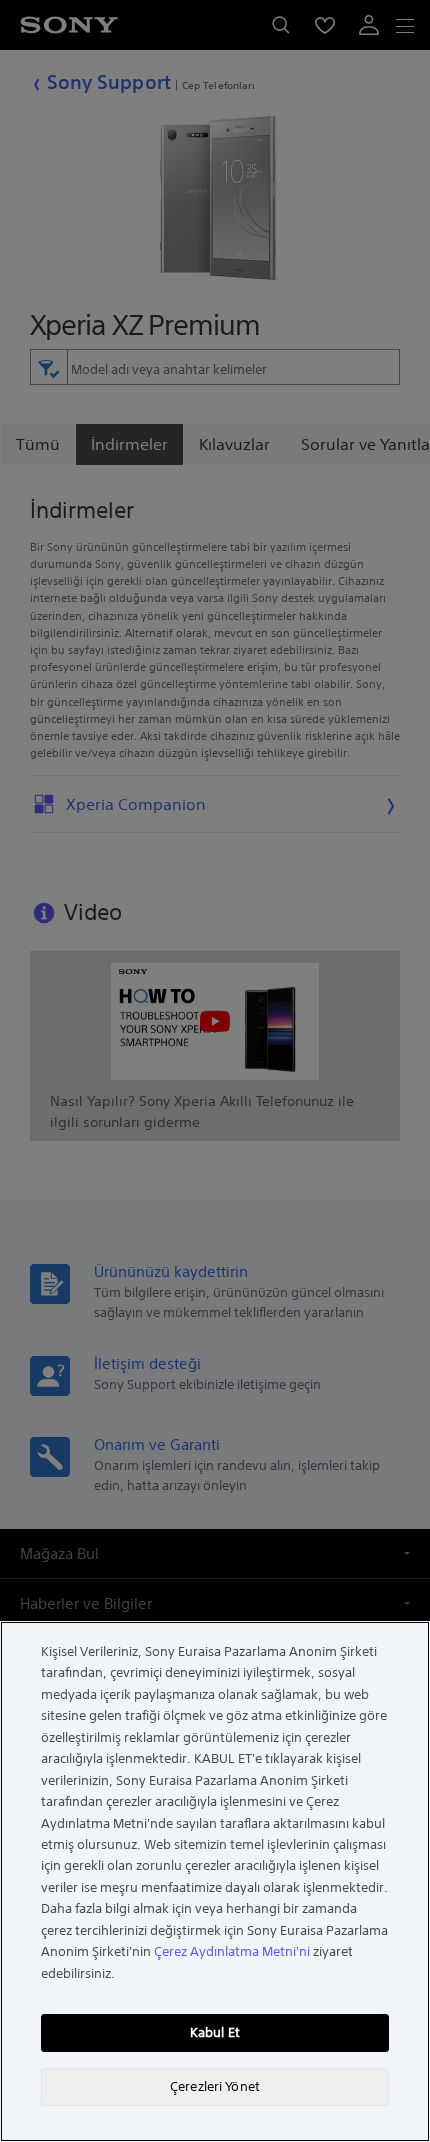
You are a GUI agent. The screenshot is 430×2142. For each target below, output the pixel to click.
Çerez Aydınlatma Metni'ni (232, 1951)
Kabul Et (215, 2032)
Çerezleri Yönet (215, 2086)
